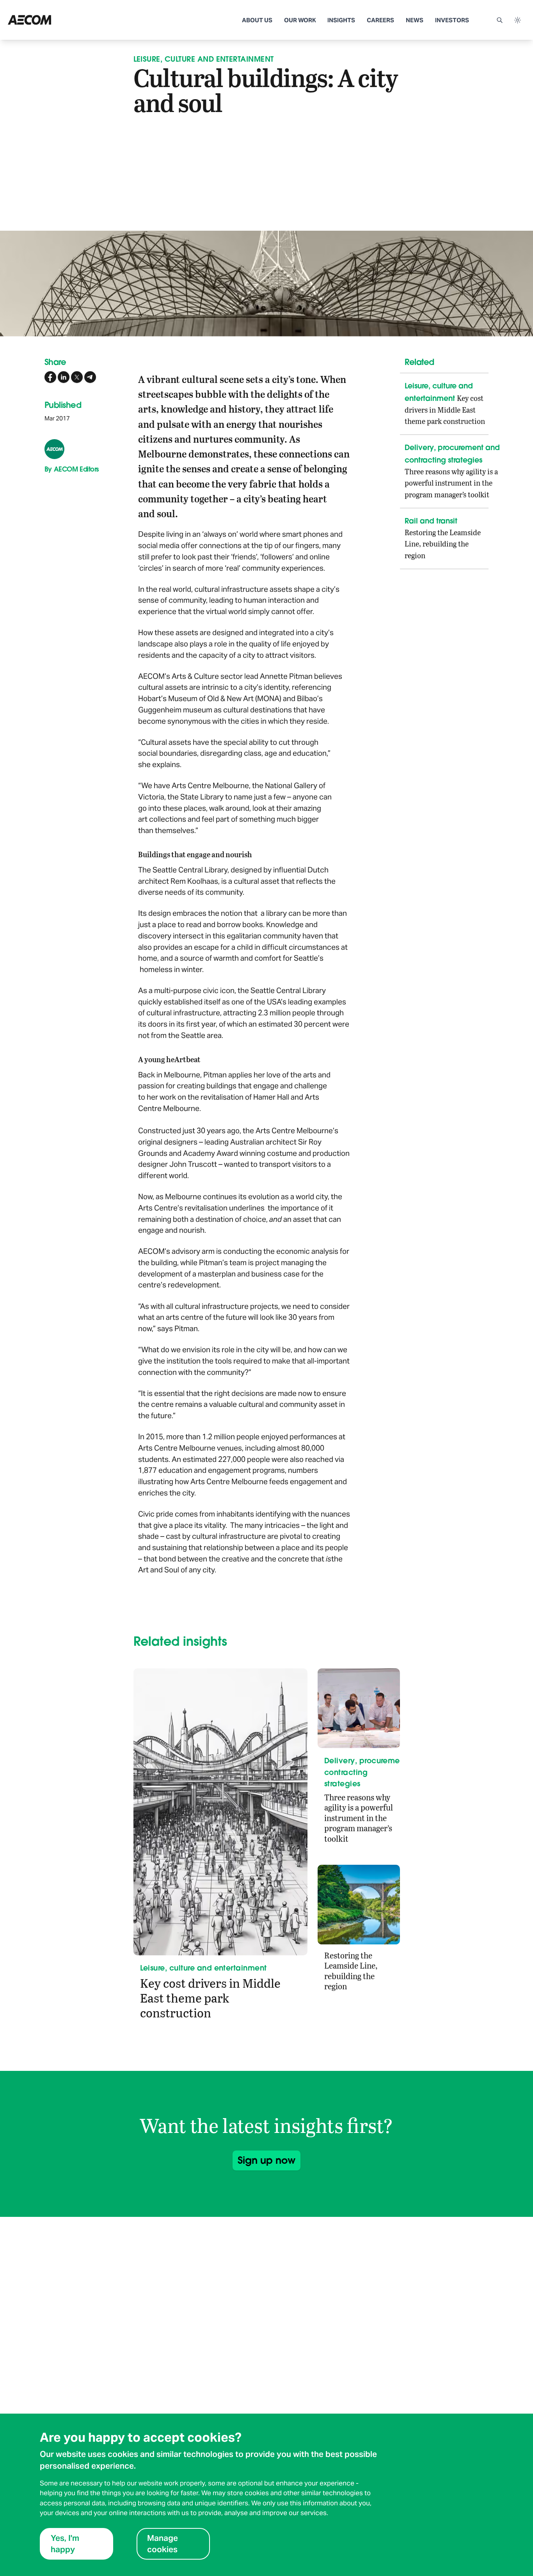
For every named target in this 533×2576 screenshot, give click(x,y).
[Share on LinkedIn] (64, 377)
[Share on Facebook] (50, 377)
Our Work (300, 20)
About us (257, 20)
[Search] (499, 20)
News (415, 20)
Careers (380, 20)
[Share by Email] (90, 377)
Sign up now (266, 2160)
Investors (452, 20)
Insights (341, 20)
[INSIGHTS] (60, 20)
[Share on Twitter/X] (77, 377)
